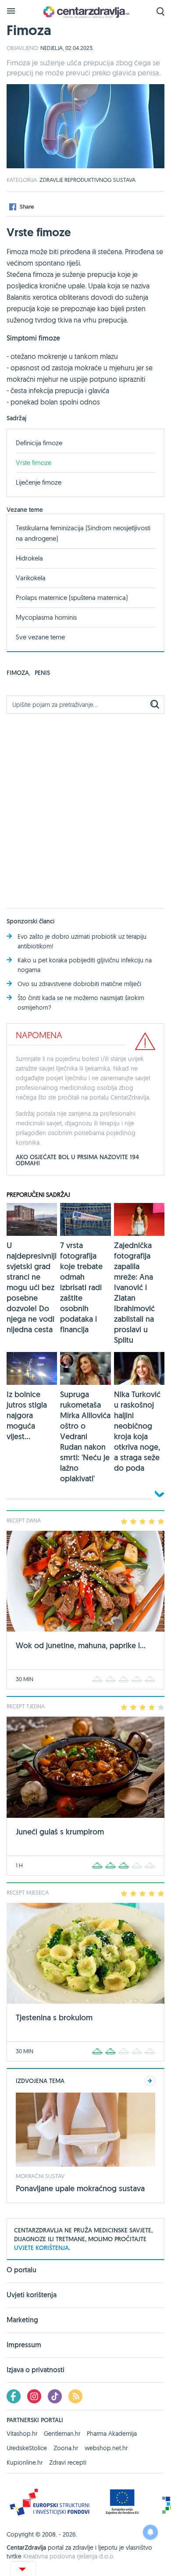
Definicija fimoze (39, 443)
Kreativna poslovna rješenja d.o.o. (69, 2556)
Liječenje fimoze (39, 482)
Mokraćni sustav (40, 2176)
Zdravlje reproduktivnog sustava (87, 180)
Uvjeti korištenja (32, 2295)
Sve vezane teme (40, 637)
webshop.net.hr (106, 2448)
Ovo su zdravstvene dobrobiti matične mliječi (79, 984)
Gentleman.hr (62, 2434)
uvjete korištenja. (42, 2248)
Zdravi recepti (68, 2462)
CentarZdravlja (85, 12)
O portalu (21, 2271)
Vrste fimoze (34, 463)
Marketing (22, 2320)
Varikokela (31, 578)
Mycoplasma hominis (46, 617)
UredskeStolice (27, 2448)
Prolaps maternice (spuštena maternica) (72, 598)
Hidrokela (29, 558)
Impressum (24, 2345)
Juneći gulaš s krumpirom (60, 1832)
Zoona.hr (66, 2448)
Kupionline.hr (25, 2462)
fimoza (18, 673)
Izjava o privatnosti (36, 2370)
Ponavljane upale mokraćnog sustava (80, 2188)
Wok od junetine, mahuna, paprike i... (81, 1645)
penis (42, 673)
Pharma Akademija (112, 2434)
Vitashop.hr (22, 2434)
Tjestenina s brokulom (54, 2017)
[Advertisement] (85, 806)
